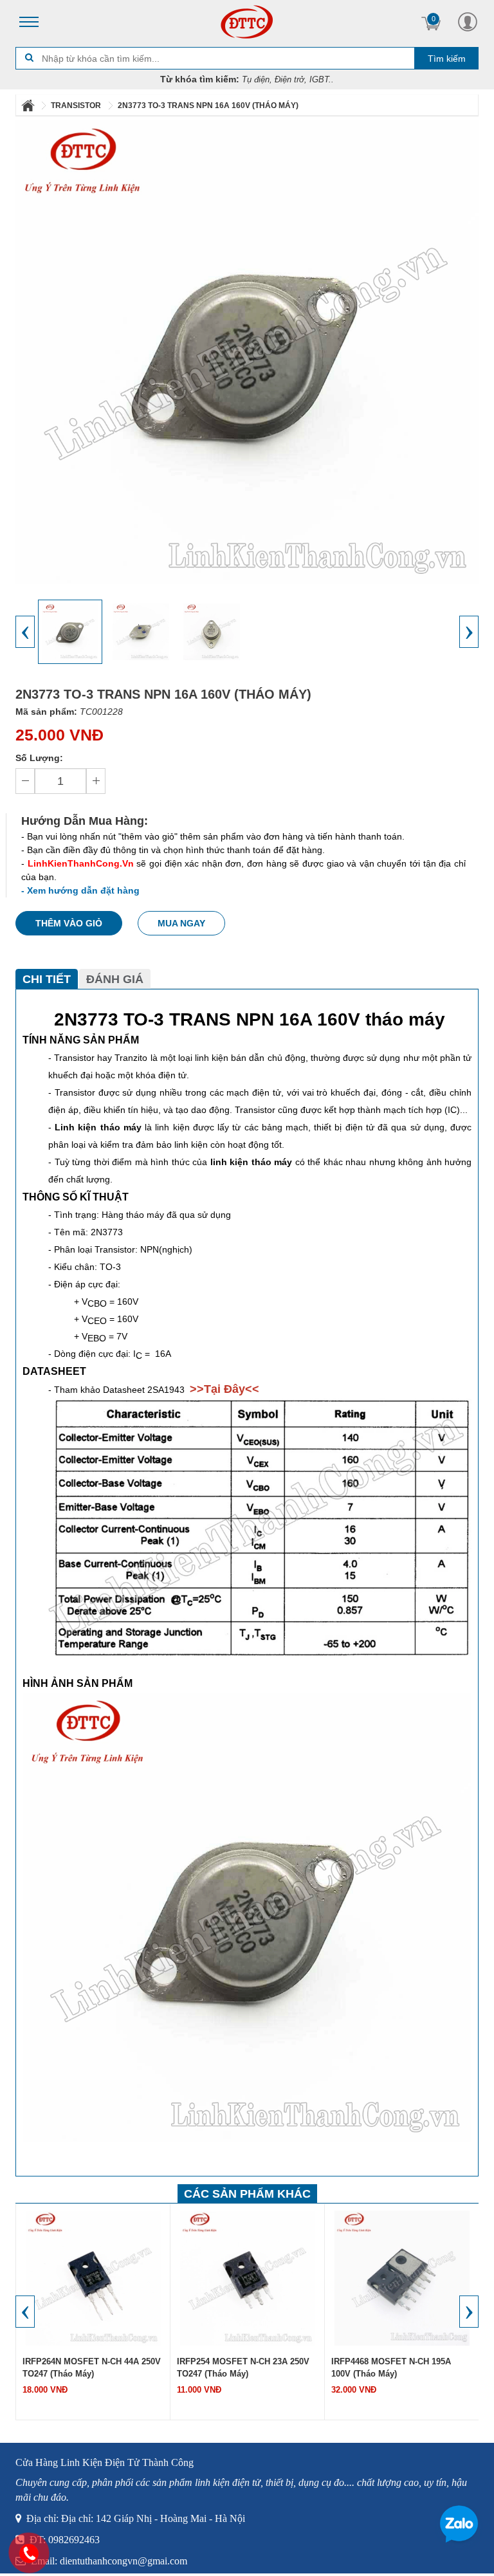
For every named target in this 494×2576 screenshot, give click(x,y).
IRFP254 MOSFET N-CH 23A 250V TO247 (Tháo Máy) (243, 2368)
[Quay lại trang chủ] (29, 106)
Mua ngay (181, 923)
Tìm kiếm (447, 59)
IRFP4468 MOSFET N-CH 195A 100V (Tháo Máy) (391, 2368)
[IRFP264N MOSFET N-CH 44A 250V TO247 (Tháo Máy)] (93, 2277)
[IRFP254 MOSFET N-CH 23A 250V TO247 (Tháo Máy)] (248, 2277)
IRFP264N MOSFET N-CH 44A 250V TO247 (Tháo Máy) (92, 2368)
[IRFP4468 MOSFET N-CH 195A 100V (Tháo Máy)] (402, 2277)
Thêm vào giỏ (69, 923)
